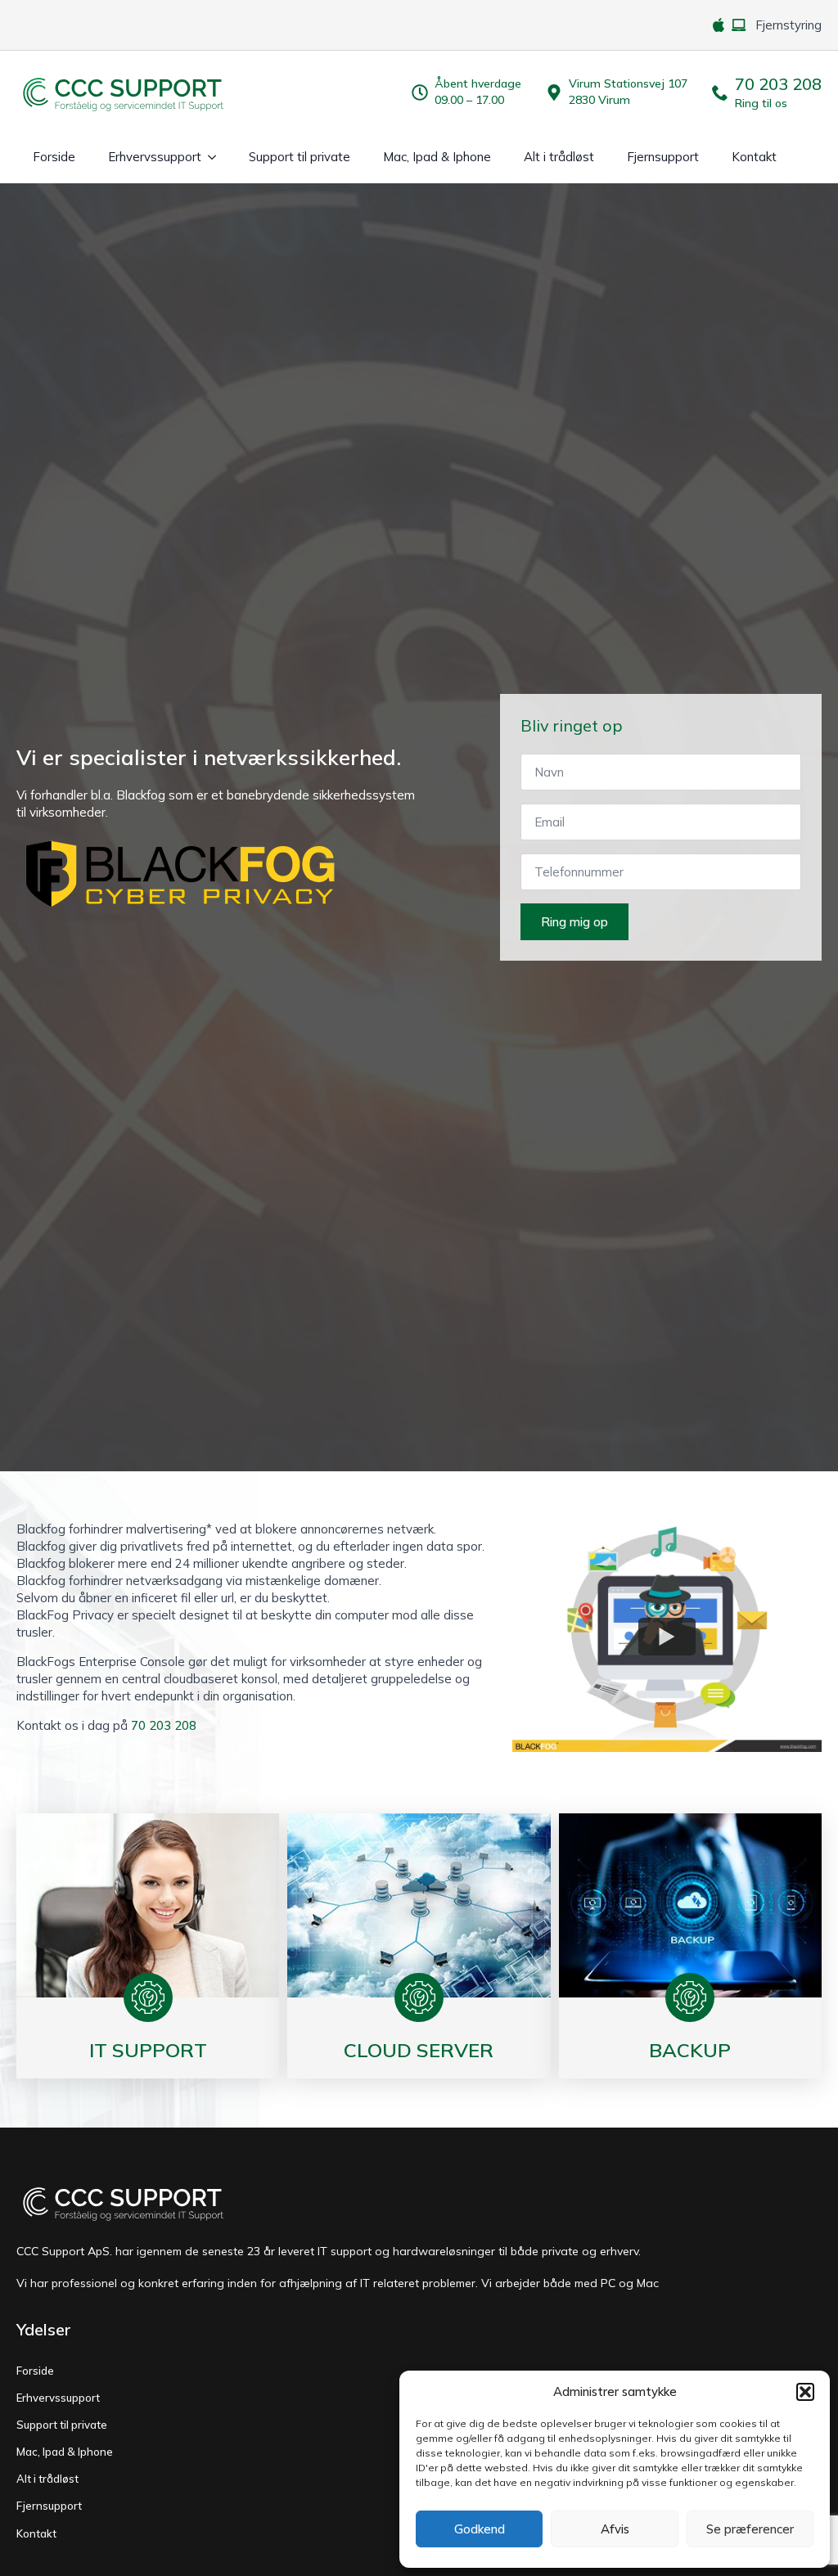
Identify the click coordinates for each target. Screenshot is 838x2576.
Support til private (300, 157)
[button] (805, 2392)
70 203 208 (164, 1725)
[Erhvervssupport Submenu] (217, 157)
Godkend (480, 2529)
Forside (54, 157)
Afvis (615, 2529)
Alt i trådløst (559, 157)
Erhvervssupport (155, 157)
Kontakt (754, 157)
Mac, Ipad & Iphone (437, 157)
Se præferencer (750, 2529)
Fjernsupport (663, 157)
